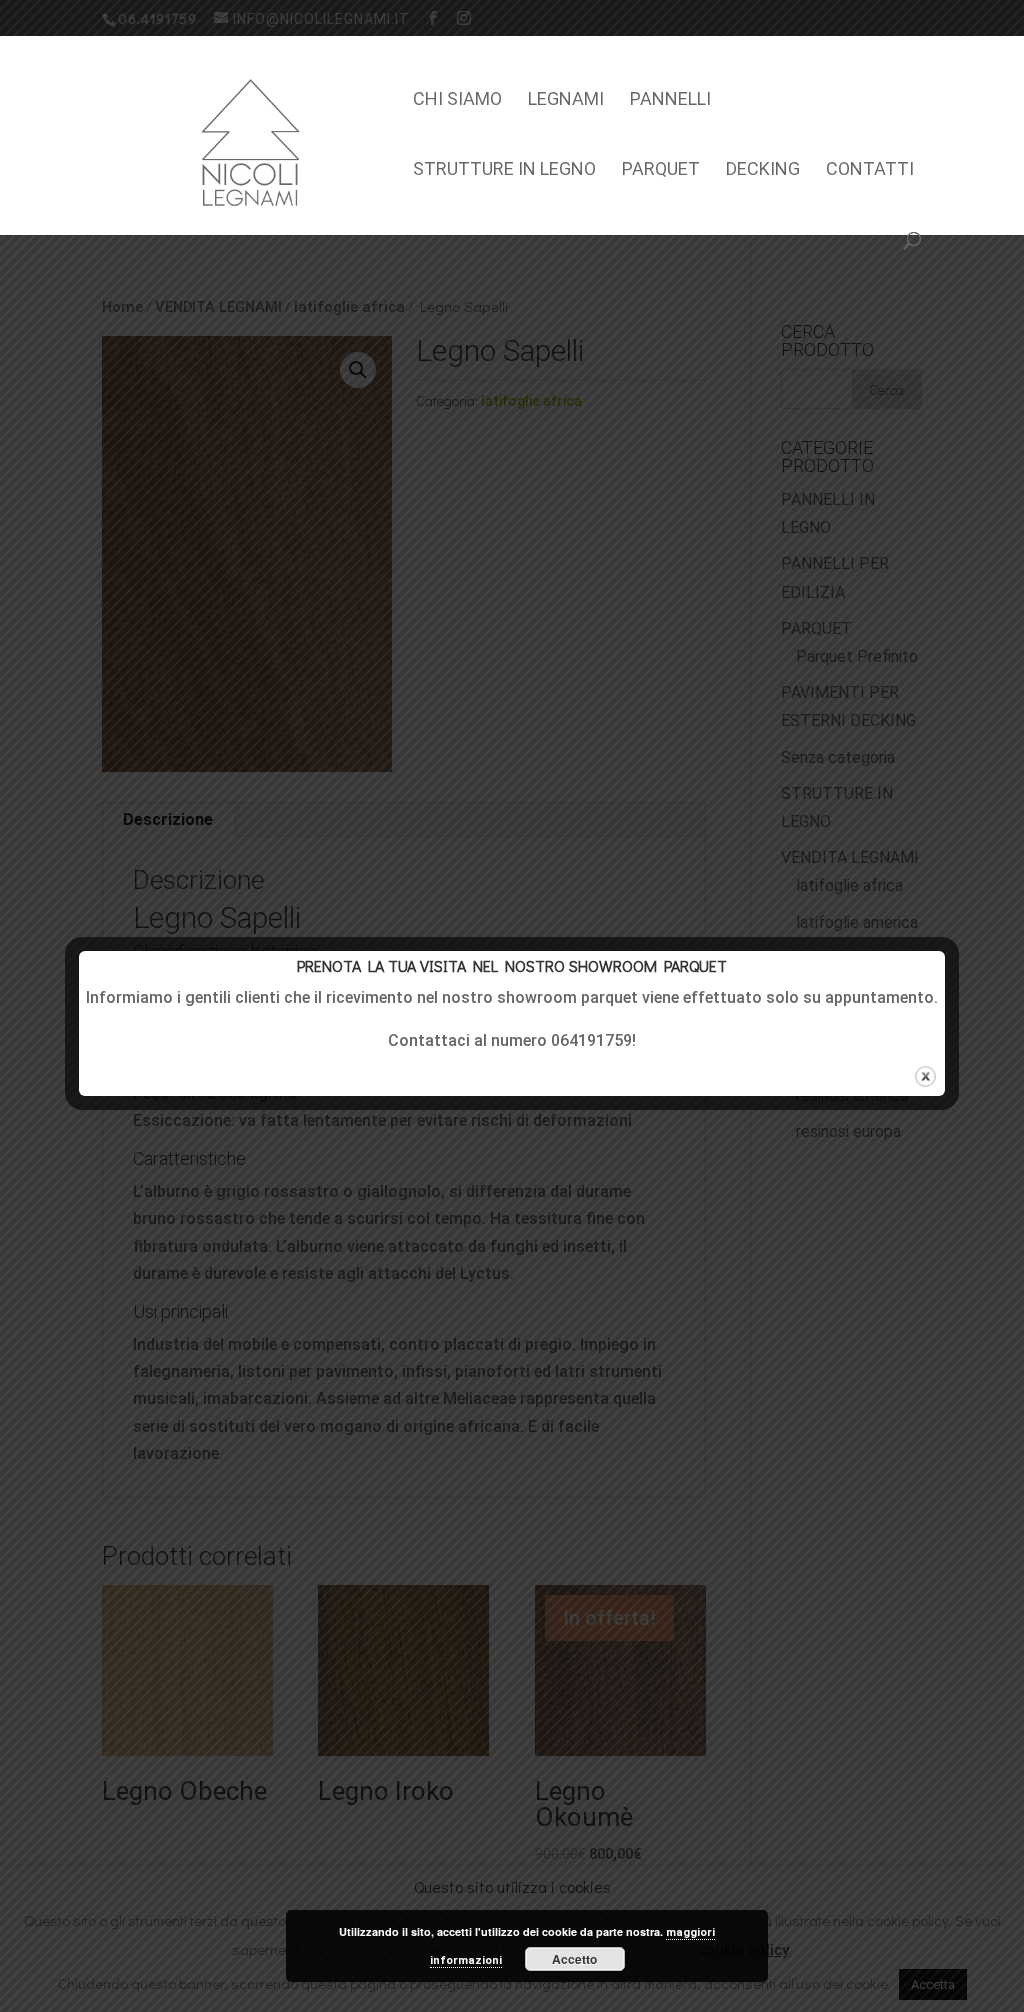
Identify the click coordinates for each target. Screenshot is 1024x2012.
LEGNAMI (566, 100)
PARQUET (661, 170)
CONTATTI (870, 170)
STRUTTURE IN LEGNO (504, 170)
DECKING (763, 170)
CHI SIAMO (457, 100)
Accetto (574, 1959)
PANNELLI (670, 100)
